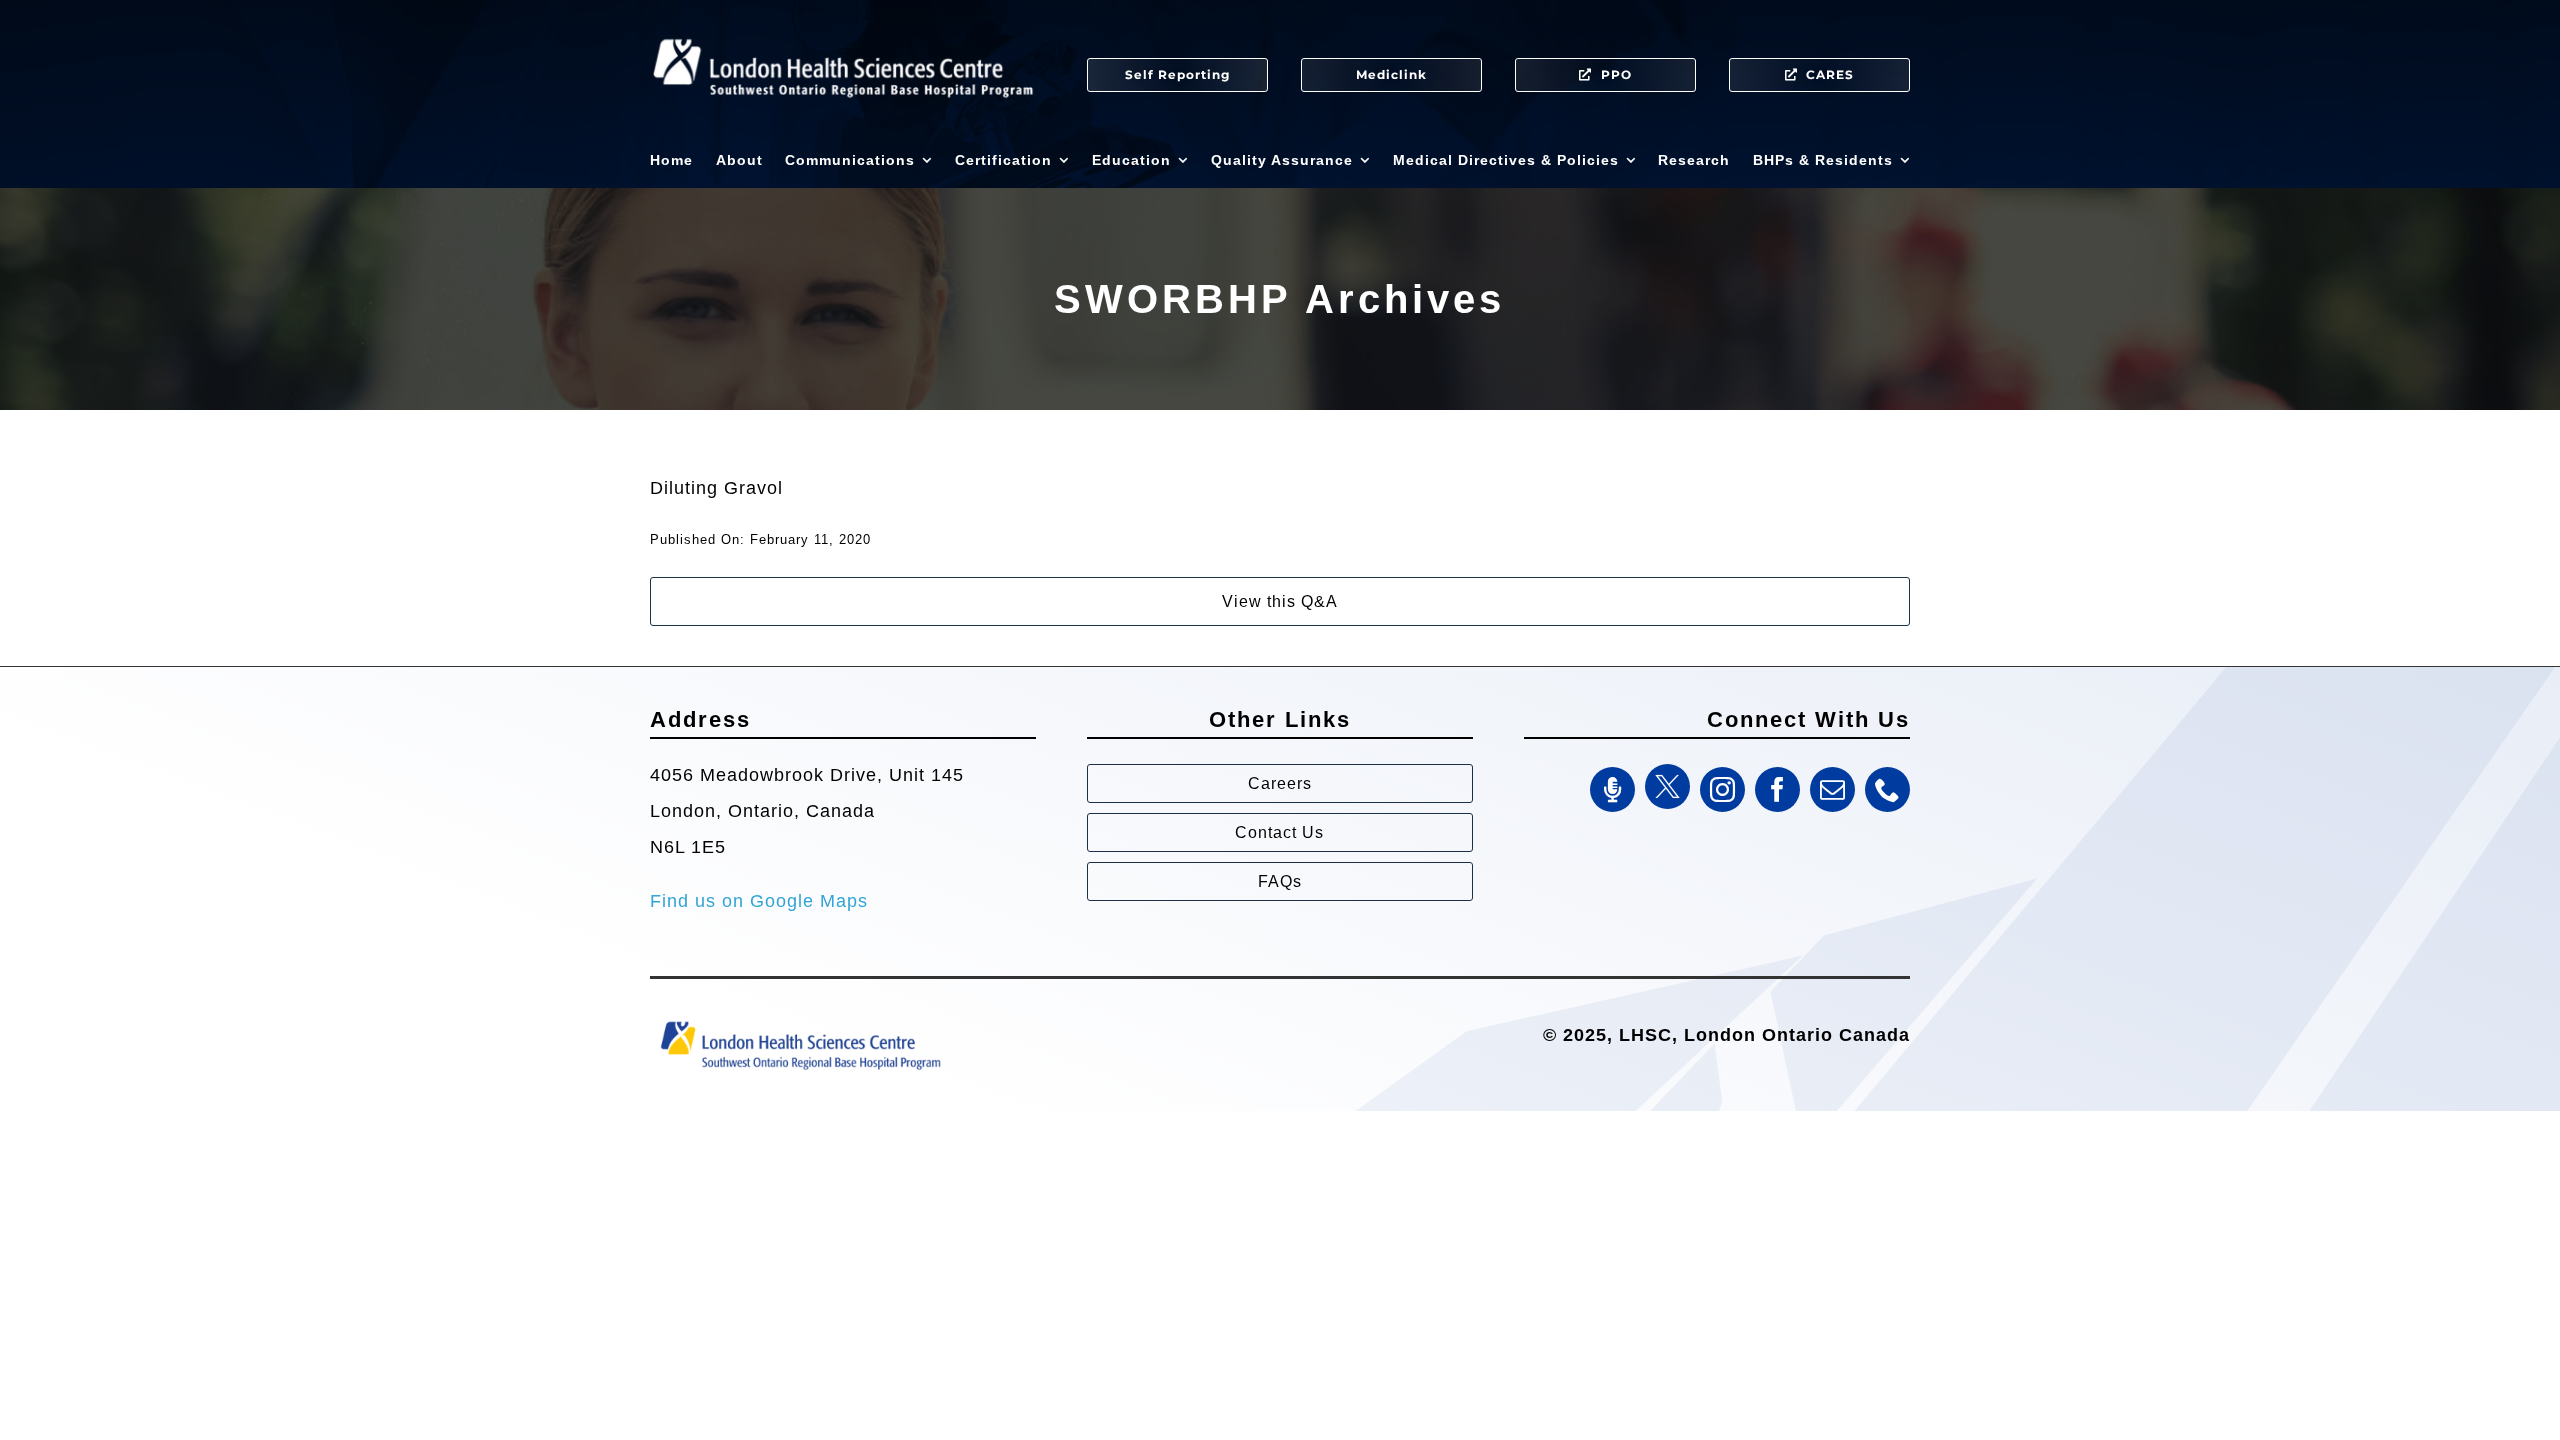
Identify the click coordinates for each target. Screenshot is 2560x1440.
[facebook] (1777, 789)
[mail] (1832, 789)
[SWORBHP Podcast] (1612, 789)
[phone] (1887, 789)
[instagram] (1722, 789)
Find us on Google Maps (759, 901)
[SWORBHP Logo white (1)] (843, 30)
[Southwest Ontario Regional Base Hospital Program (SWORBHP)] (800, 1020)
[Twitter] (1667, 786)
